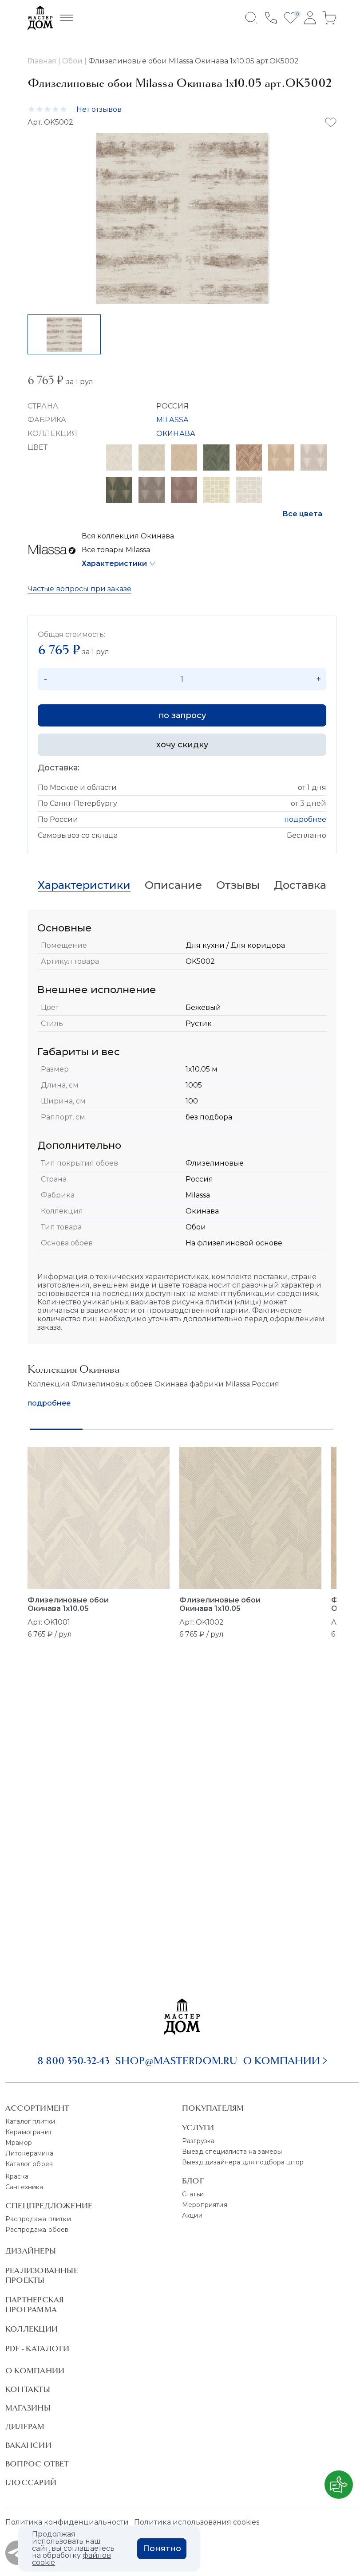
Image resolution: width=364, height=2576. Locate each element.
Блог (193, 2181)
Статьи (193, 2194)
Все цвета (302, 514)
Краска (17, 2176)
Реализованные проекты (42, 2275)
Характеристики (114, 563)
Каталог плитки (30, 2121)
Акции (192, 2215)
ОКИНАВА (176, 434)
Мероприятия (205, 2205)
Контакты (28, 2389)
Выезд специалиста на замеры (232, 2152)
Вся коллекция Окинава (128, 536)
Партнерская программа (34, 2305)
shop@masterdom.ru (176, 2061)
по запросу (182, 715)
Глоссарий (31, 2482)
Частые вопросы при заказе (79, 589)
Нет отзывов (99, 109)
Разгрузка (198, 2141)
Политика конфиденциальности (67, 2522)
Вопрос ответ (37, 2464)
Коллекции (32, 2329)
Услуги (198, 2128)
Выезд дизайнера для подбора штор (243, 2162)
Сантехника (24, 2187)
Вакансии (28, 2445)
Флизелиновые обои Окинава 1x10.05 (68, 1604)
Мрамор (19, 2143)
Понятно (162, 2549)
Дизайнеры (31, 2251)
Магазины (28, 2408)
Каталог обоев (29, 2164)
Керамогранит (29, 2132)
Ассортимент (37, 2108)
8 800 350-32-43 (73, 2061)
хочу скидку (182, 745)
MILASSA (172, 420)
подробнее (305, 819)
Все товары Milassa (116, 550)
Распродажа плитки (38, 2219)
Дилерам (25, 2427)
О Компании (35, 2371)
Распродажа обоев (37, 2230)
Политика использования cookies (197, 2522)
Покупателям (213, 2108)
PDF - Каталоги (37, 2348)
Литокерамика (29, 2153)
